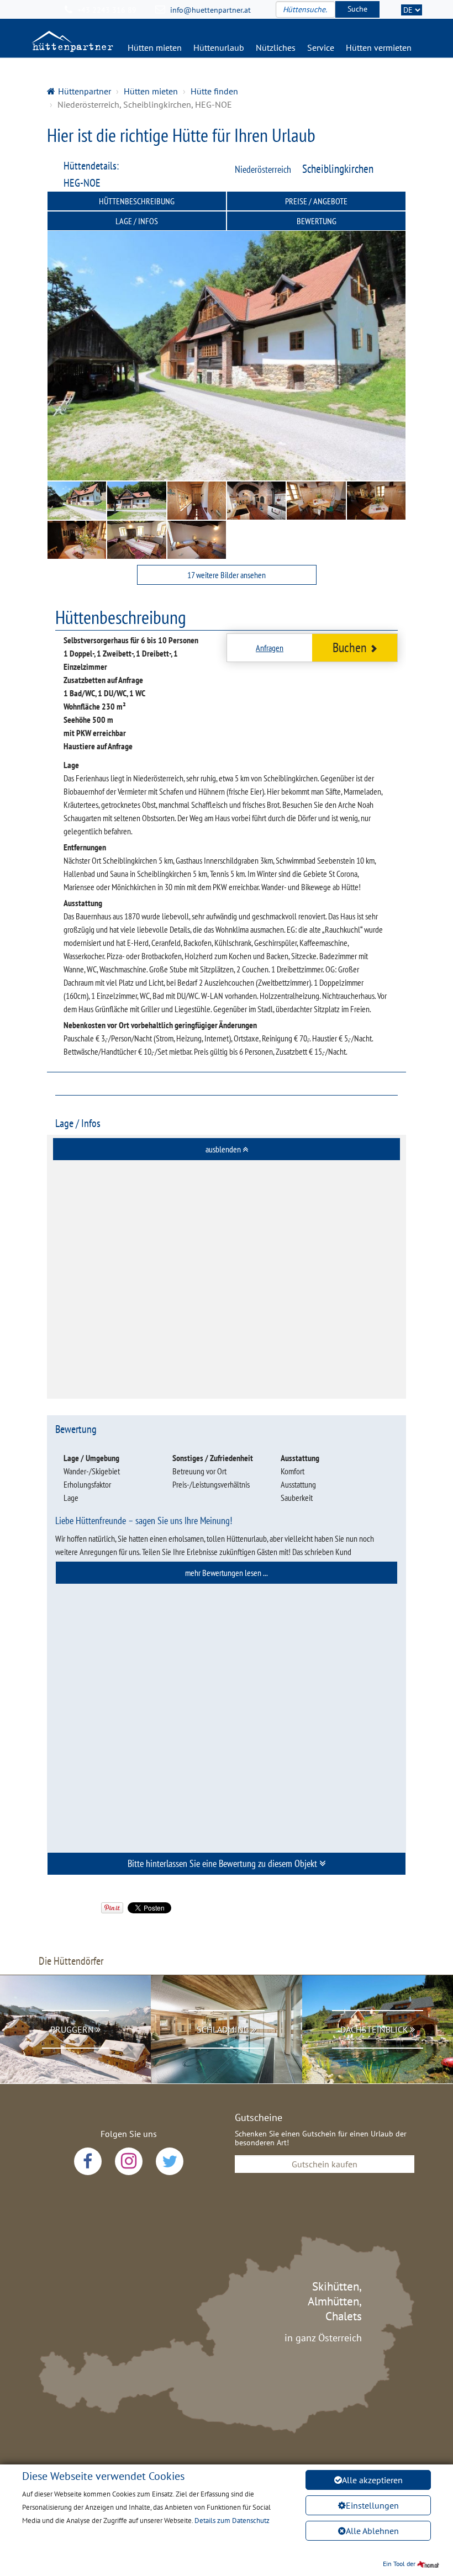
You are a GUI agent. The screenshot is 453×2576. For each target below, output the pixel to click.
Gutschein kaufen (325, 2164)
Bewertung (317, 221)
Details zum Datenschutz (232, 2521)
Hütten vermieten (379, 47)
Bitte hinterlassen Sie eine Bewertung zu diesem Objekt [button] (223, 1863)
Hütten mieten (155, 47)
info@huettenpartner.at (210, 10)
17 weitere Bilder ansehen (227, 575)
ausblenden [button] (224, 1149)
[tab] (227, 1149)
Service (321, 47)
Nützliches (276, 47)
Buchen (350, 647)
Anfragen (270, 648)
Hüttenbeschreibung (137, 201)
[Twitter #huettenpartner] (170, 2161)
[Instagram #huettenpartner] (129, 2161)
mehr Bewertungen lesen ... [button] (227, 1573)
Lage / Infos (137, 221)
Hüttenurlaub (219, 47)
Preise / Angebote (316, 201)
